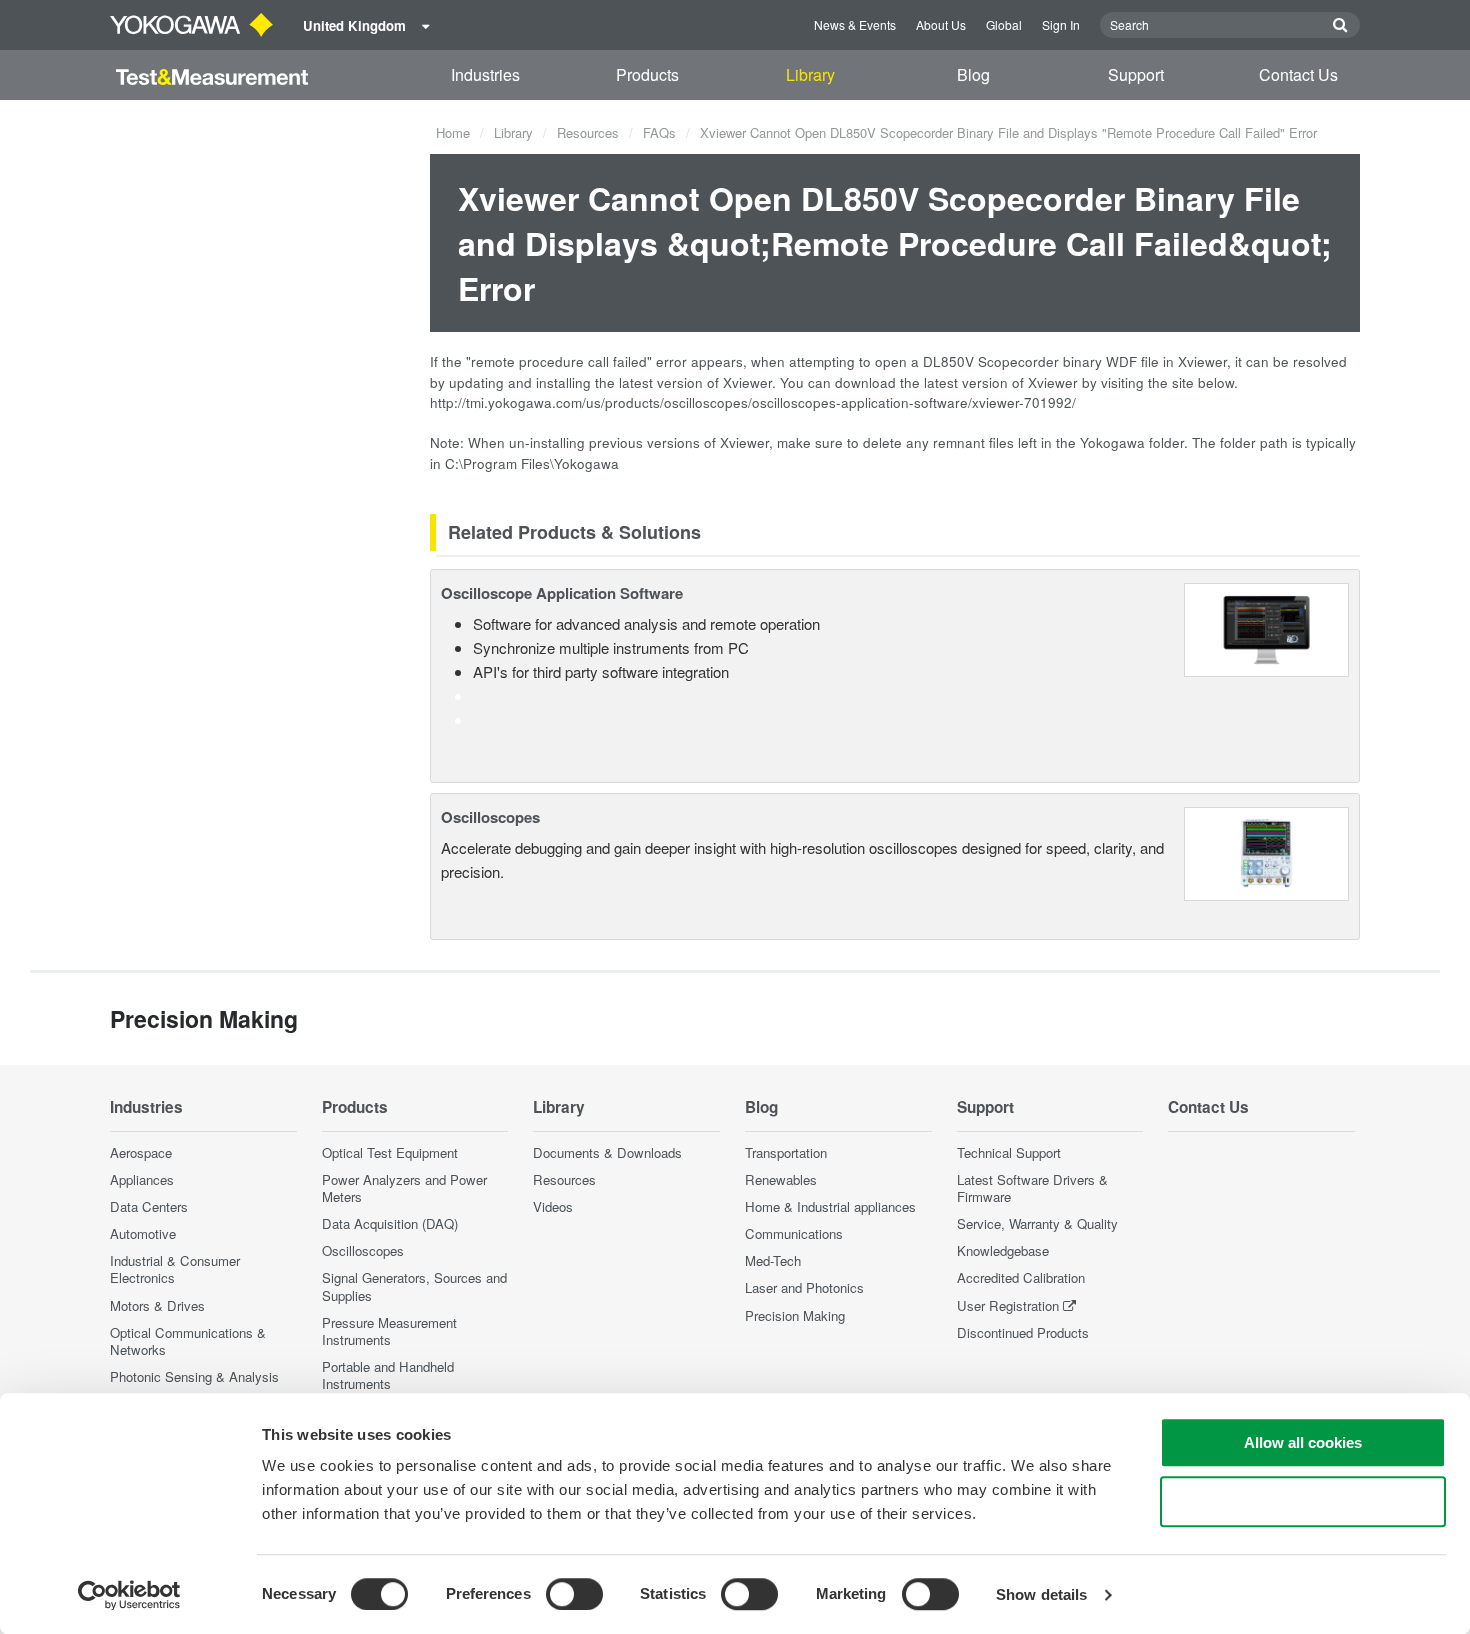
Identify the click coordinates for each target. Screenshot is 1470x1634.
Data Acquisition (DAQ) (390, 1223)
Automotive (143, 1233)
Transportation (786, 1152)
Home (453, 132)
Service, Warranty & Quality (1037, 1223)
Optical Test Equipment (390, 1152)
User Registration (1008, 1305)
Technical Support (1009, 1152)
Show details (1041, 1594)
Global (1004, 24)
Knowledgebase (1003, 1250)
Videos (553, 1206)
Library (810, 74)
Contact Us (1298, 74)
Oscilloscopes (490, 817)
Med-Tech (773, 1260)
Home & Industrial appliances (830, 1206)
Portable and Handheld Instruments (388, 1375)
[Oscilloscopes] (1266, 851)
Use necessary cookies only (1303, 1501)
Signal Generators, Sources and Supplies (414, 1286)
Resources (588, 132)
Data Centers (149, 1206)
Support (1136, 74)
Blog (973, 74)
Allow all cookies (1303, 1442)
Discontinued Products (1023, 1332)
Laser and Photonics (804, 1287)
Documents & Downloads (607, 1152)
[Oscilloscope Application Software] (1266, 627)
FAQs (659, 132)
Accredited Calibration (1021, 1277)
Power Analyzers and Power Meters (404, 1188)
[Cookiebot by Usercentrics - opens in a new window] (129, 1595)
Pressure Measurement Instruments (389, 1331)
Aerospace (141, 1152)
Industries (485, 74)
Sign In (1061, 24)
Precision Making (795, 1315)
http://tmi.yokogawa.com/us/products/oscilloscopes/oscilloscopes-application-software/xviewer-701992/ (753, 402)
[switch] (574, 1594)
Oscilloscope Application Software (562, 593)
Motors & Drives (157, 1305)
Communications (794, 1233)
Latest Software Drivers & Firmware (1032, 1188)
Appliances (142, 1179)
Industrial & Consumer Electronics (175, 1269)
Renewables (781, 1179)
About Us (941, 24)
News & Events (855, 24)
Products (647, 74)
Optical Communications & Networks (188, 1341)
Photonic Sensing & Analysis (194, 1376)
